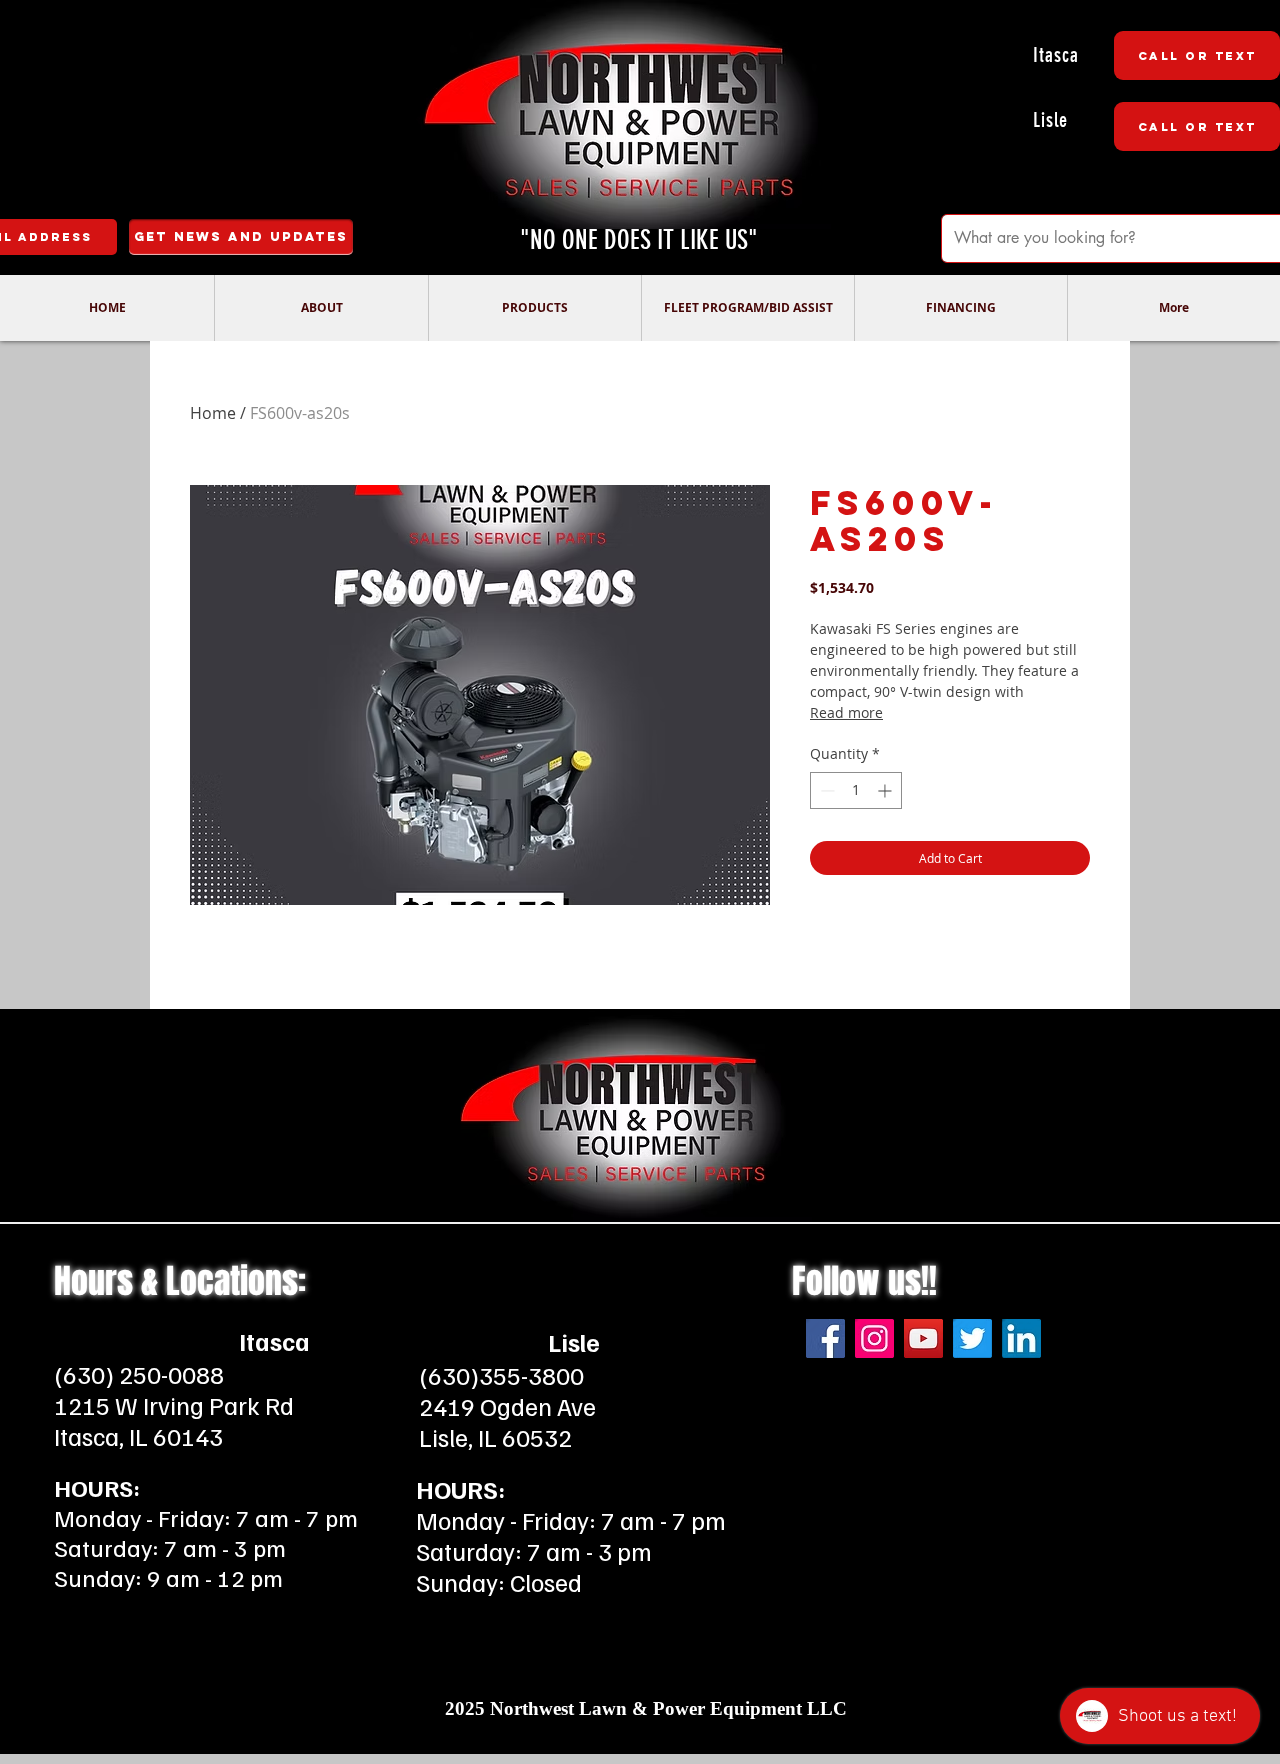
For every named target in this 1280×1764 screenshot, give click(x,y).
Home (213, 413)
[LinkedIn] (1021, 1338)
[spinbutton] (856, 790)
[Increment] (886, 790)
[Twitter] (972, 1338)
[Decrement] (825, 790)
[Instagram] (874, 1338)
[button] (321, 308)
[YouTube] (923, 1338)
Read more (846, 712)
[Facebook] (825, 1338)
